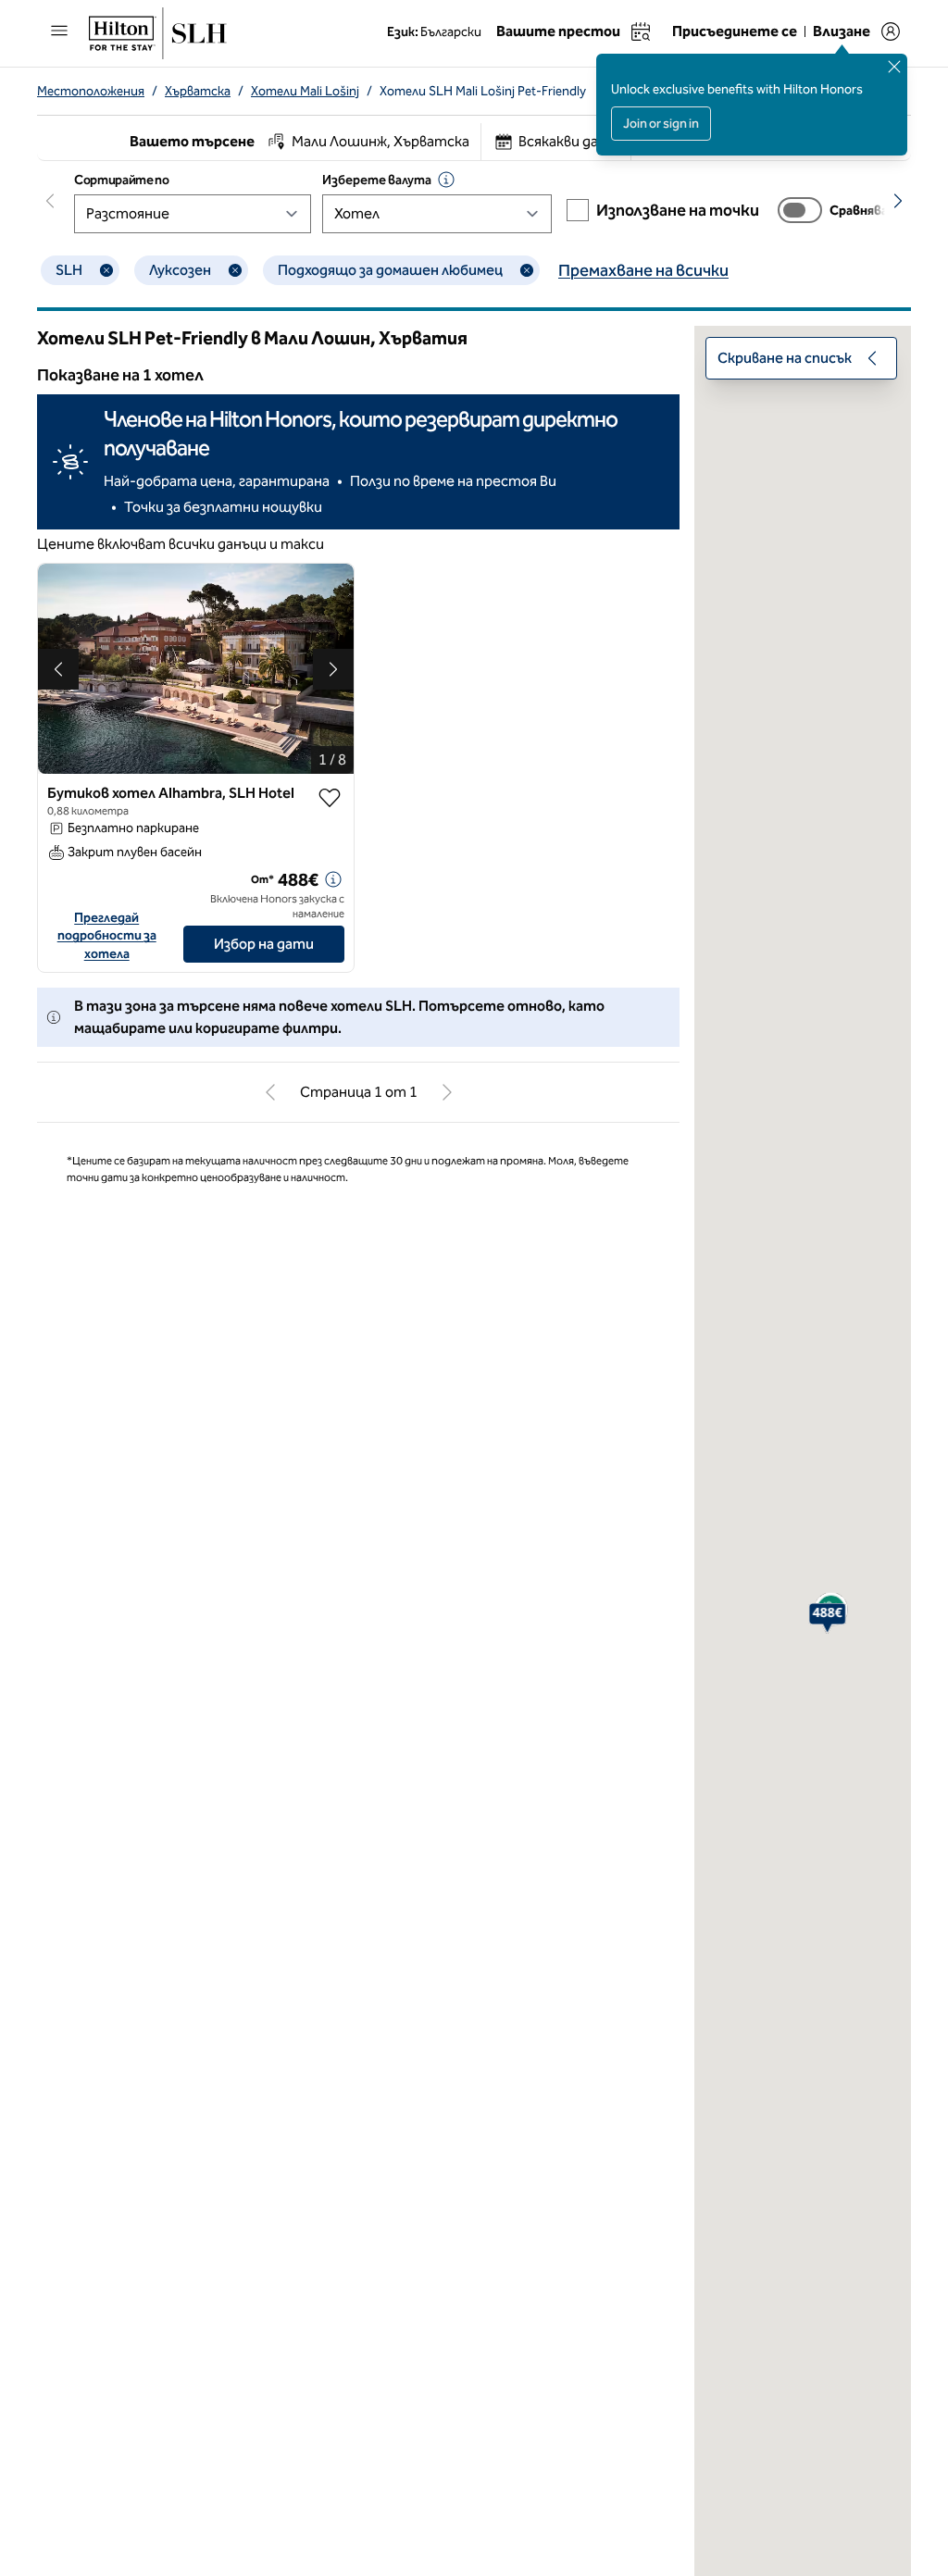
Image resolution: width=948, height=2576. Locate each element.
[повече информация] (333, 879)
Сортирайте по (121, 180)
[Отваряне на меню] (59, 31)
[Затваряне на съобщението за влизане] (894, 67)
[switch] (800, 210)
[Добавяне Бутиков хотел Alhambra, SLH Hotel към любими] (330, 798)
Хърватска (198, 91)
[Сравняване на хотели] (800, 210)
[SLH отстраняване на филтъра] (106, 270)
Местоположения (91, 91)
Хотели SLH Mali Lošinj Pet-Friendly (483, 91)
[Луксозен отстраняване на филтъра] (235, 270)
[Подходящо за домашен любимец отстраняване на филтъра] (527, 270)
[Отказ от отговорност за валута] (446, 180)
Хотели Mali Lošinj (305, 91)
